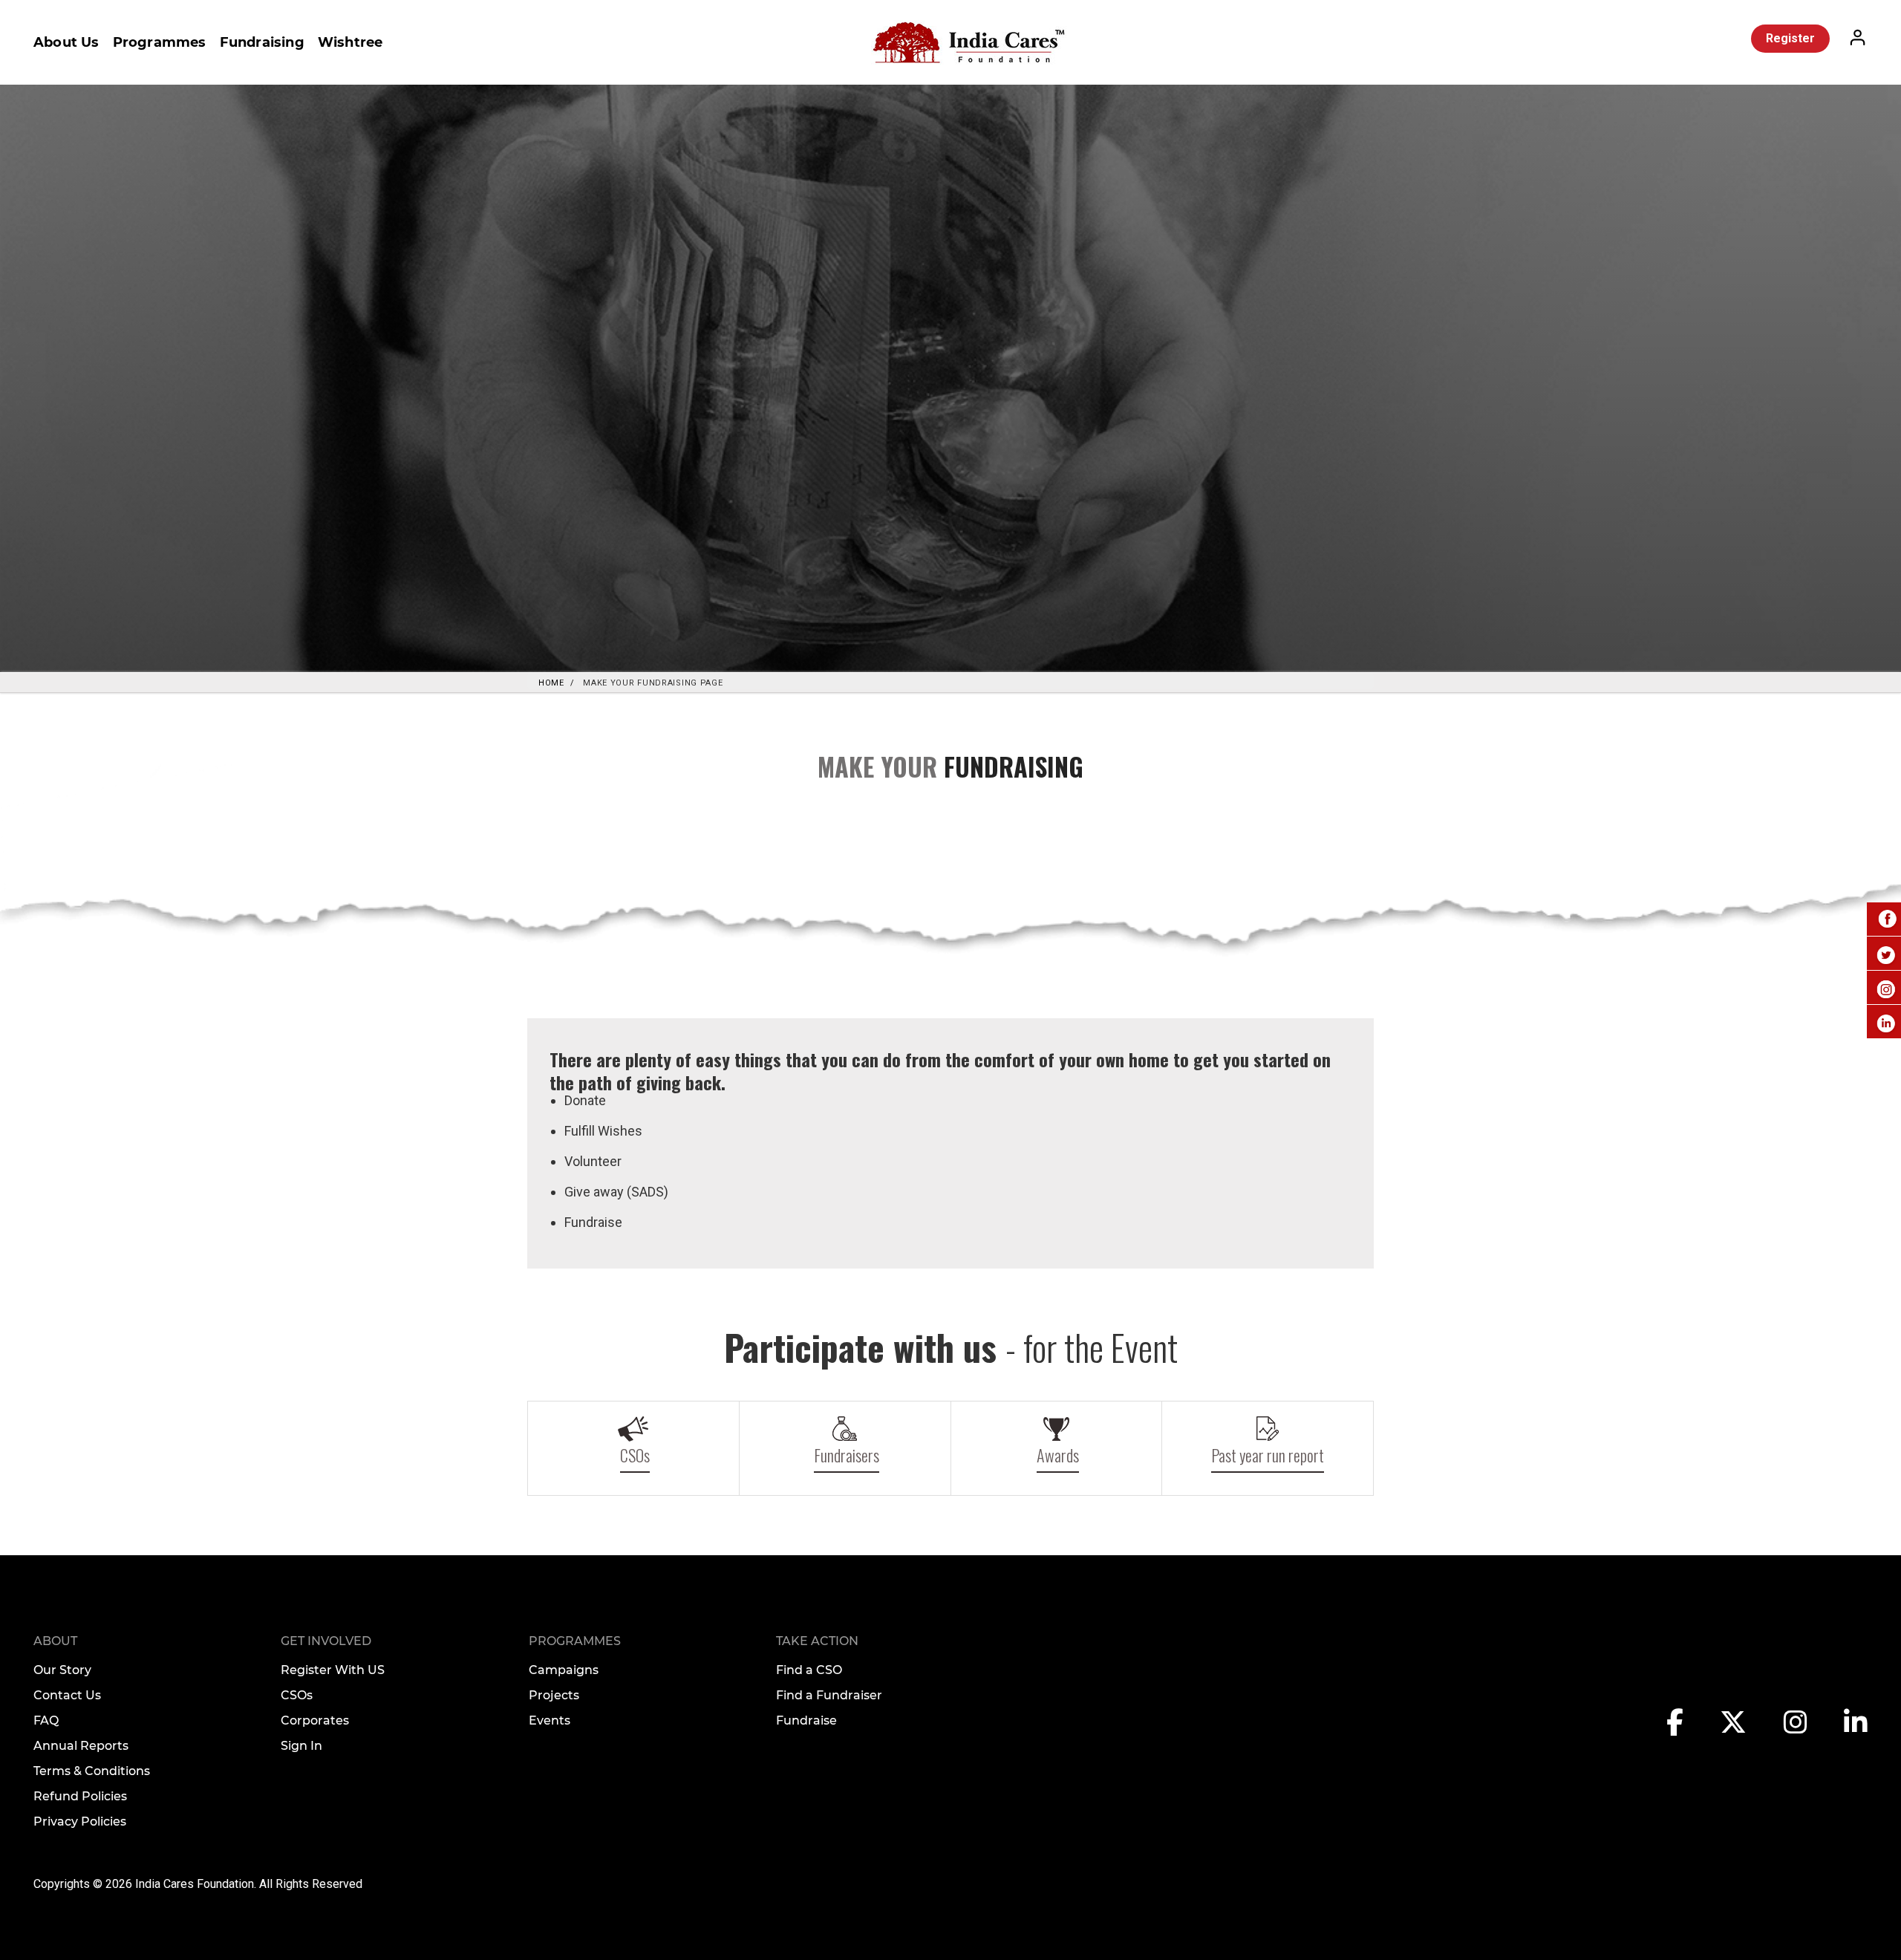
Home (551, 683)
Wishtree (350, 42)
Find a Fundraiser (829, 1695)
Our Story (62, 1670)
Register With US (333, 1670)
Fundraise (806, 1720)
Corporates (315, 1720)
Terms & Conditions (92, 1771)
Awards (1058, 1455)
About (55, 1641)
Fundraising (262, 42)
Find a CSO (809, 1670)
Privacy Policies (80, 1821)
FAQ (46, 1720)
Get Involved (326, 1641)
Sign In (301, 1746)
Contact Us (67, 1695)
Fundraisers (847, 1455)
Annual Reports (81, 1746)
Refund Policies (80, 1796)
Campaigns (564, 1670)
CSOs (635, 1455)
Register (1790, 38)
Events (550, 1720)
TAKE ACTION (817, 1641)
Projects (554, 1695)
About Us (66, 42)
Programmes (160, 42)
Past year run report (1268, 1455)
